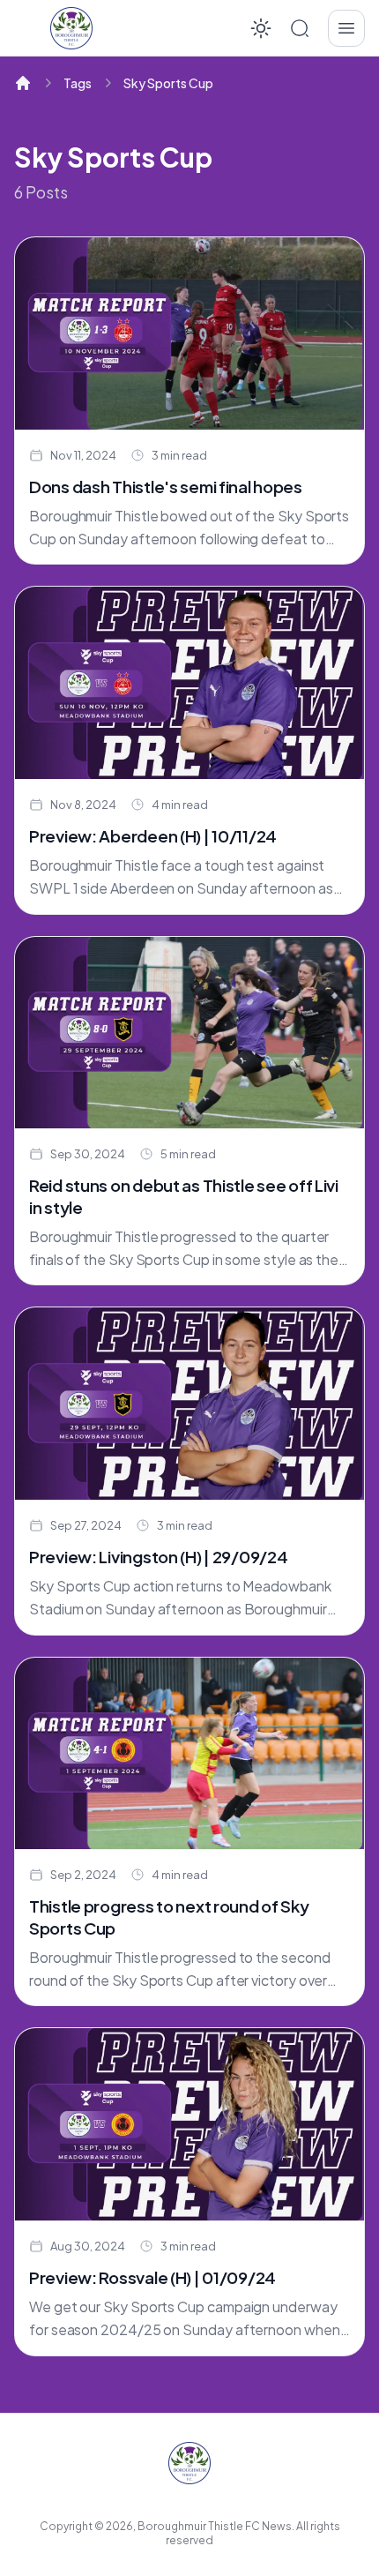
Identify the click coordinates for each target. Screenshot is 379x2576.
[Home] (23, 83)
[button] (300, 28)
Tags (78, 83)
